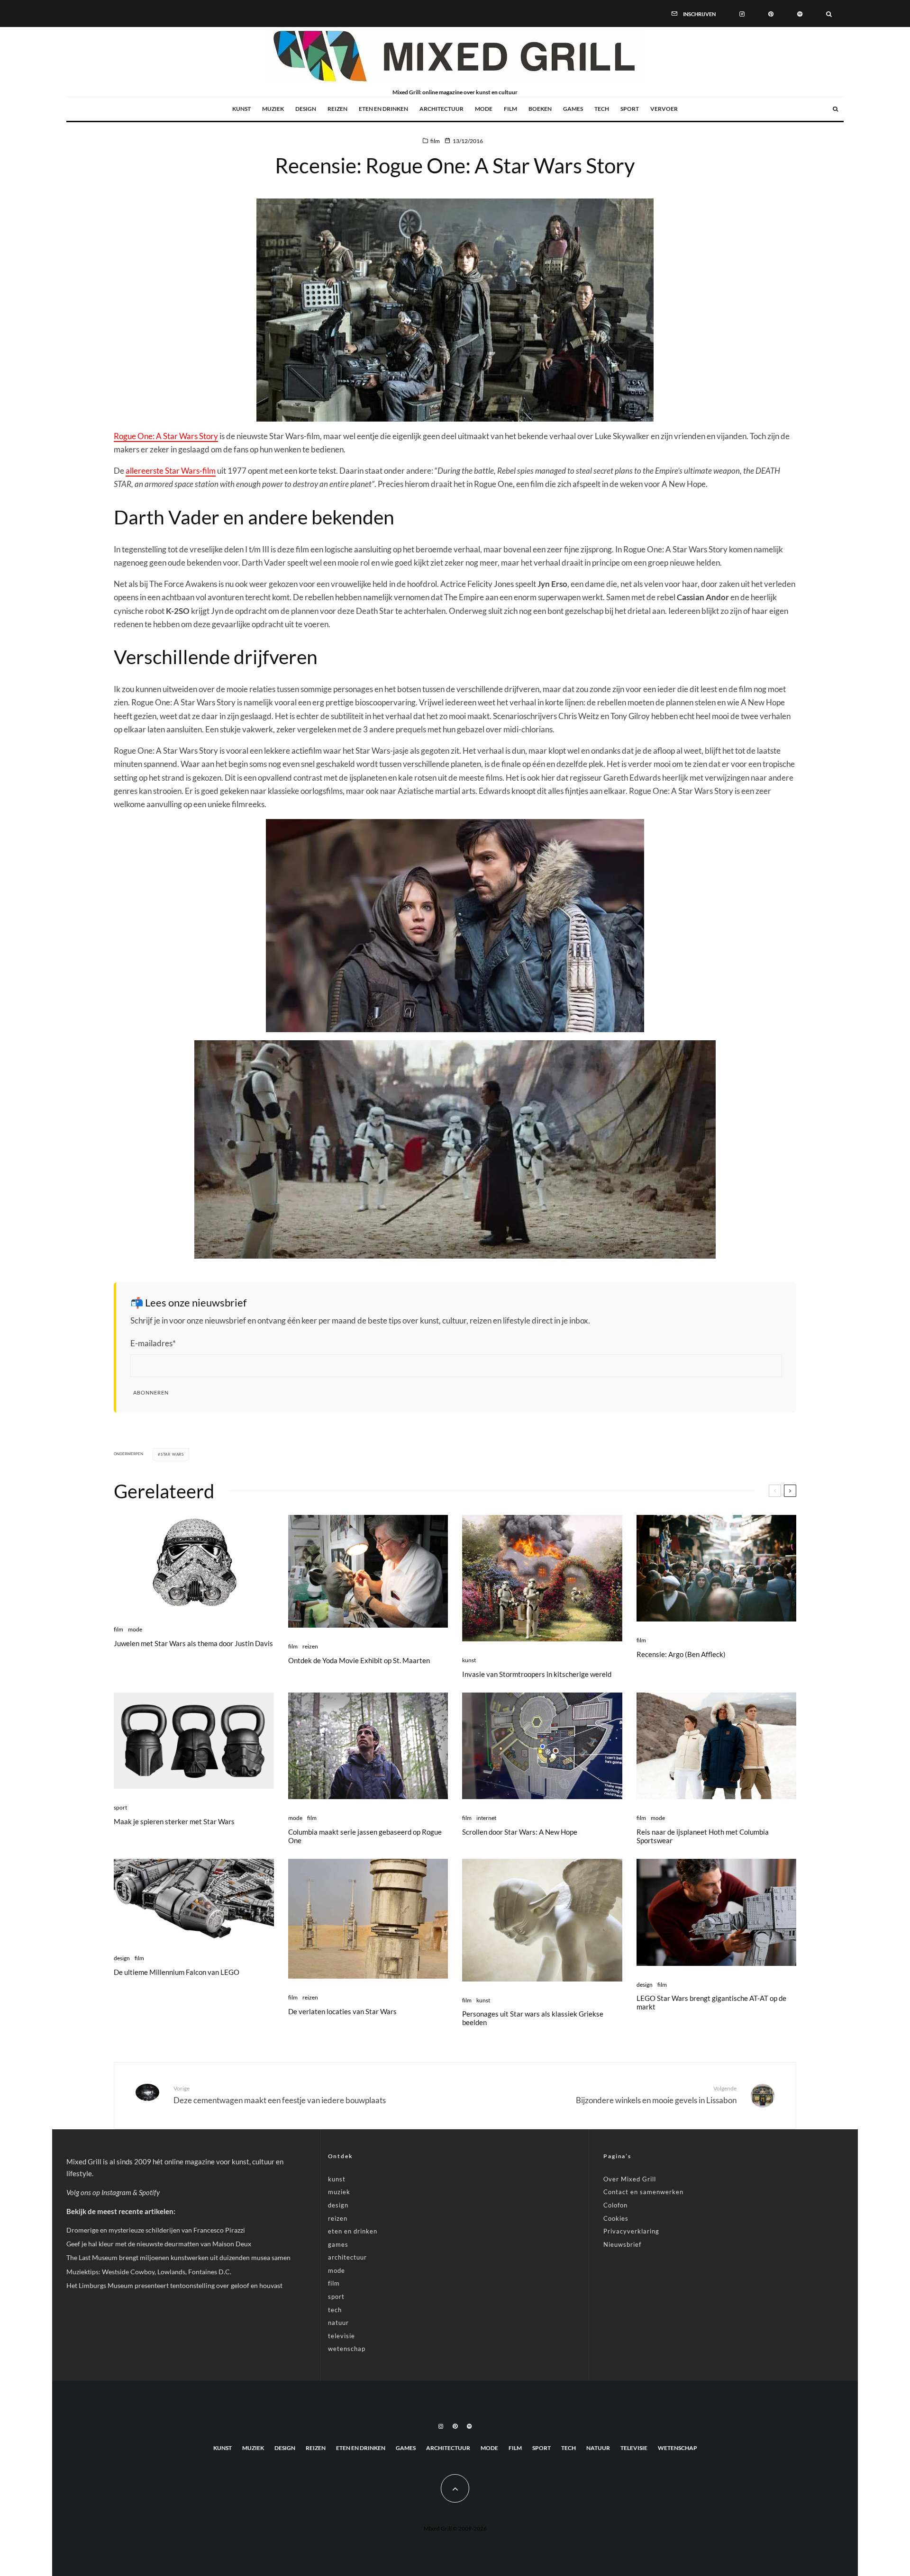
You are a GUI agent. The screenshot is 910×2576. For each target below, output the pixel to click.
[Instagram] (742, 13)
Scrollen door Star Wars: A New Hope (520, 1832)
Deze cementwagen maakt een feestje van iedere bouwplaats (280, 2095)
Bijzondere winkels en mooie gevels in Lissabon (656, 2095)
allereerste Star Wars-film (171, 471)
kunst (241, 109)
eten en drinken (383, 109)
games (573, 109)
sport (630, 109)
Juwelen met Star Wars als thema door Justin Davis (193, 1643)
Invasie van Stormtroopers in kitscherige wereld (537, 1674)
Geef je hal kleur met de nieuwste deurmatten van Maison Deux (159, 2244)
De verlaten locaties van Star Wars (342, 2011)
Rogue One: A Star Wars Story (166, 436)
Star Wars (172, 1454)
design (306, 109)
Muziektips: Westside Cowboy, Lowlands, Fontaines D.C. (149, 2272)
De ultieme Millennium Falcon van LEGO (177, 1972)
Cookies (616, 2218)
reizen (337, 109)
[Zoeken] (829, 13)
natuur (338, 2323)
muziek (273, 109)
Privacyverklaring (631, 2231)
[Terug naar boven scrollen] (455, 2488)
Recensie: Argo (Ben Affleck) (681, 1654)
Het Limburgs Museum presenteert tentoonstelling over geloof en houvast (174, 2285)
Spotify (149, 2192)
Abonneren (151, 1392)
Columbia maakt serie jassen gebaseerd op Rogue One (365, 1836)
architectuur (441, 109)
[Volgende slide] (790, 1491)
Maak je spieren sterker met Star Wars (174, 1821)
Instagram (116, 2192)
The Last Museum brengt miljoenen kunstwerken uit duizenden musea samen (178, 2257)
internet (486, 1818)
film (510, 109)
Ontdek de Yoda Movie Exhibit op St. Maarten (359, 1660)
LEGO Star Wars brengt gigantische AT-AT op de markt (711, 2002)
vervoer (664, 109)
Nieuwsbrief (622, 2244)
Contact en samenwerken (643, 2192)
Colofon (615, 2205)
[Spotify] (800, 13)
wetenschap (347, 2349)
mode (484, 109)
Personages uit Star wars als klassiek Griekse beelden (533, 2018)
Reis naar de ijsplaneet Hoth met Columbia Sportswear (703, 1836)
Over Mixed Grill (630, 2179)
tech (602, 109)
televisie (341, 2336)
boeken (540, 109)
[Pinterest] (771, 13)
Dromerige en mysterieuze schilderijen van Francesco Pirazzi (156, 2230)
